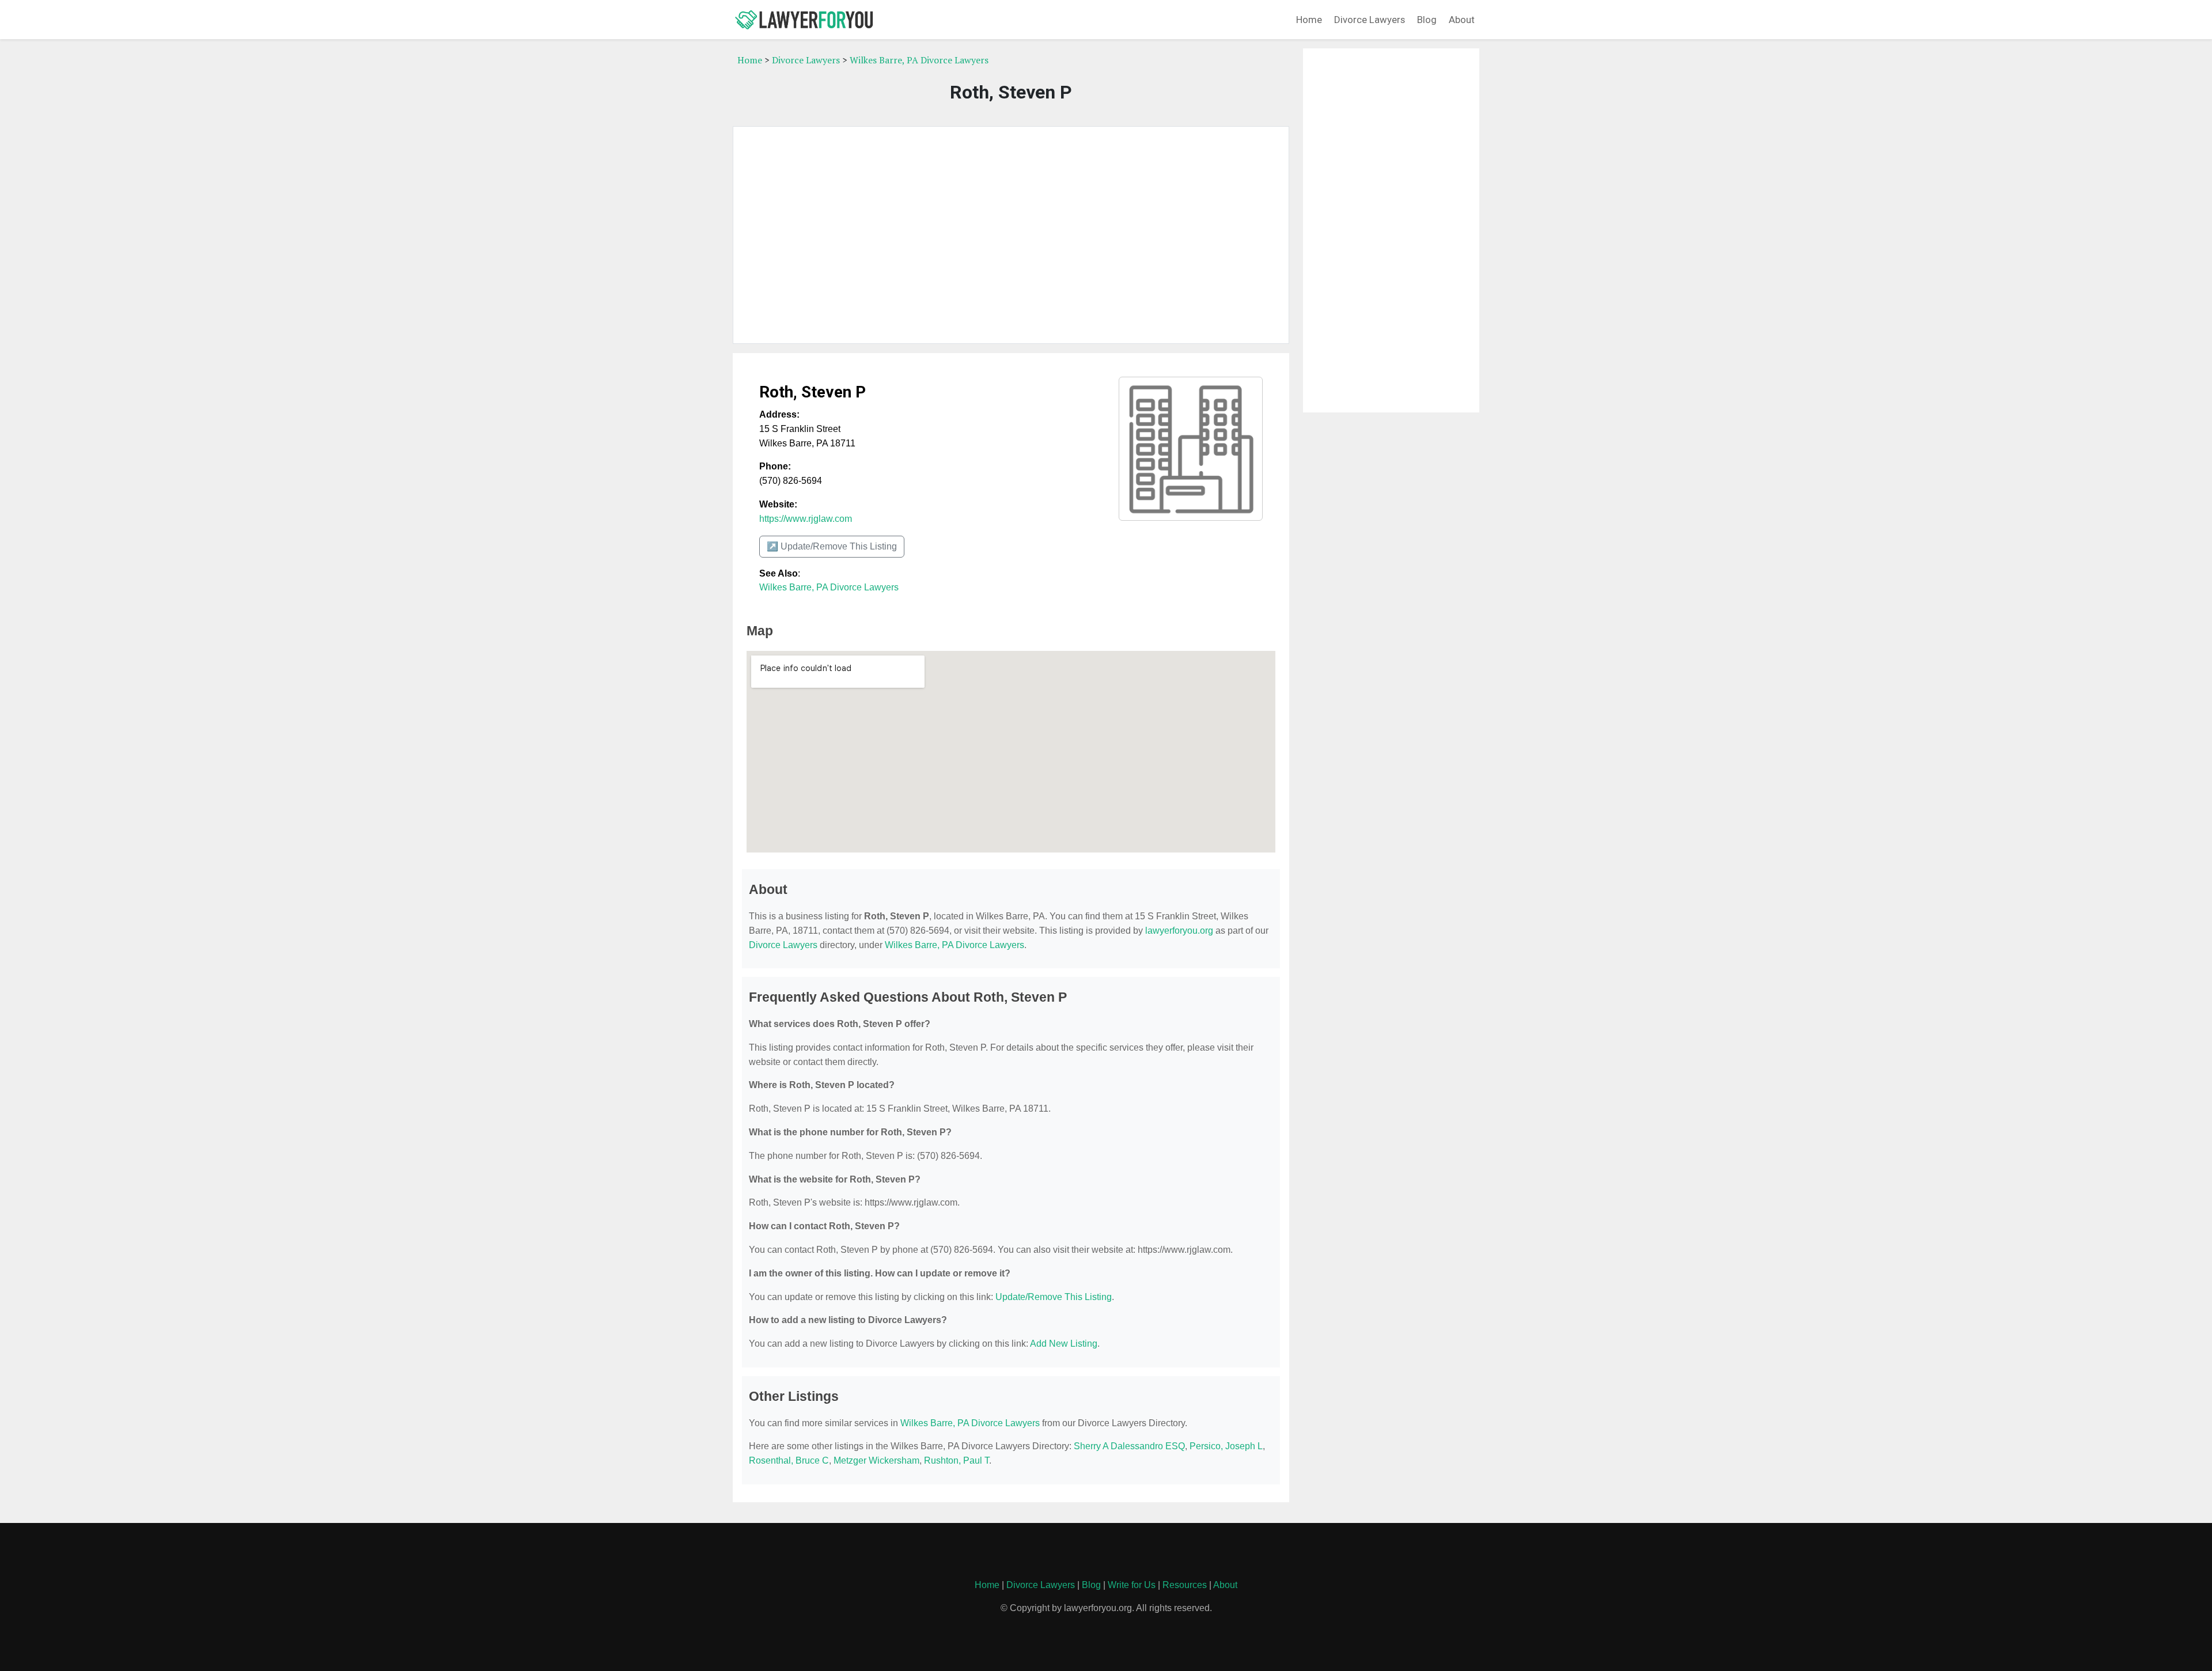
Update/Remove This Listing (1054, 1297)
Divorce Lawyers (1370, 20)
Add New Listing (1064, 1344)
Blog (1427, 20)
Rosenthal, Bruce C (789, 1460)
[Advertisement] (1011, 235)
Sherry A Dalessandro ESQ (1129, 1446)
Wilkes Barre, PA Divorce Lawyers (919, 60)
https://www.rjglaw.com (806, 519)
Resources (1185, 1585)
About (1462, 20)
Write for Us (1132, 1585)
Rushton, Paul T (957, 1460)
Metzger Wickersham (876, 1460)
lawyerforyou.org (1179, 931)
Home (1309, 20)
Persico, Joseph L (1226, 1446)
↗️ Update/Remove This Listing (832, 546)
